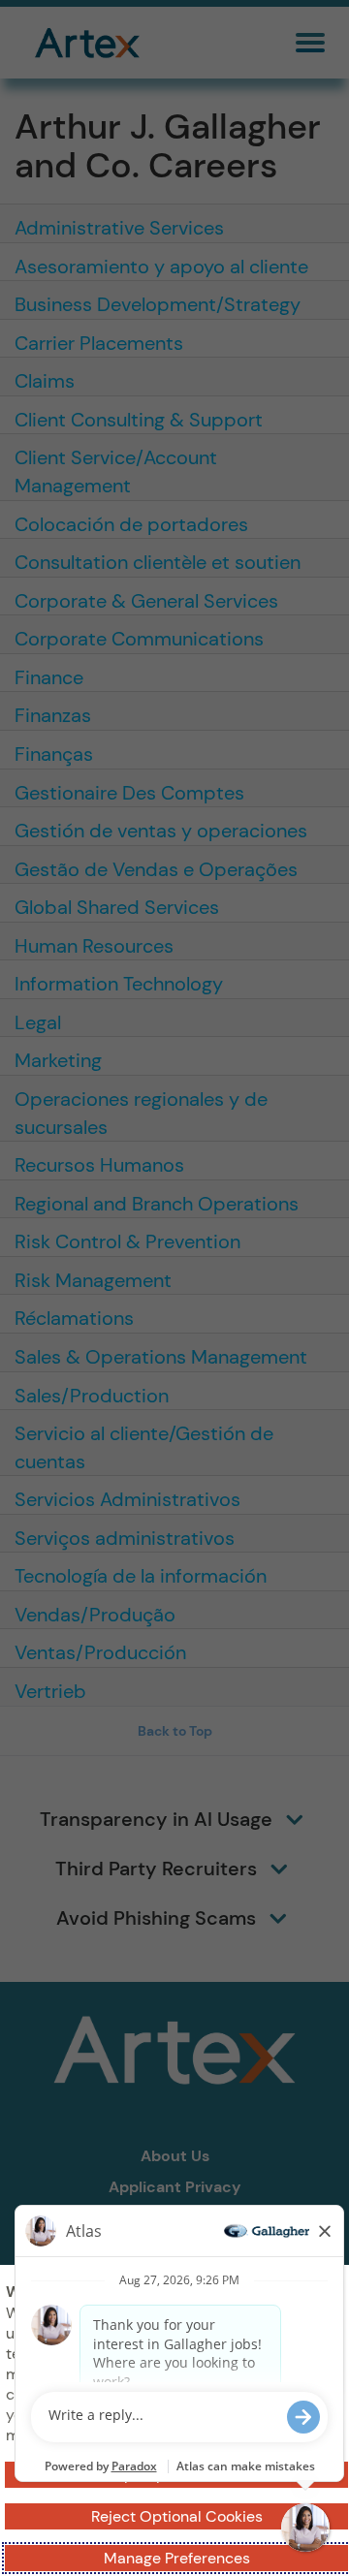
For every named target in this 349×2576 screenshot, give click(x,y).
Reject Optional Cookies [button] (177, 2516)
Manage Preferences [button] (177, 2558)
